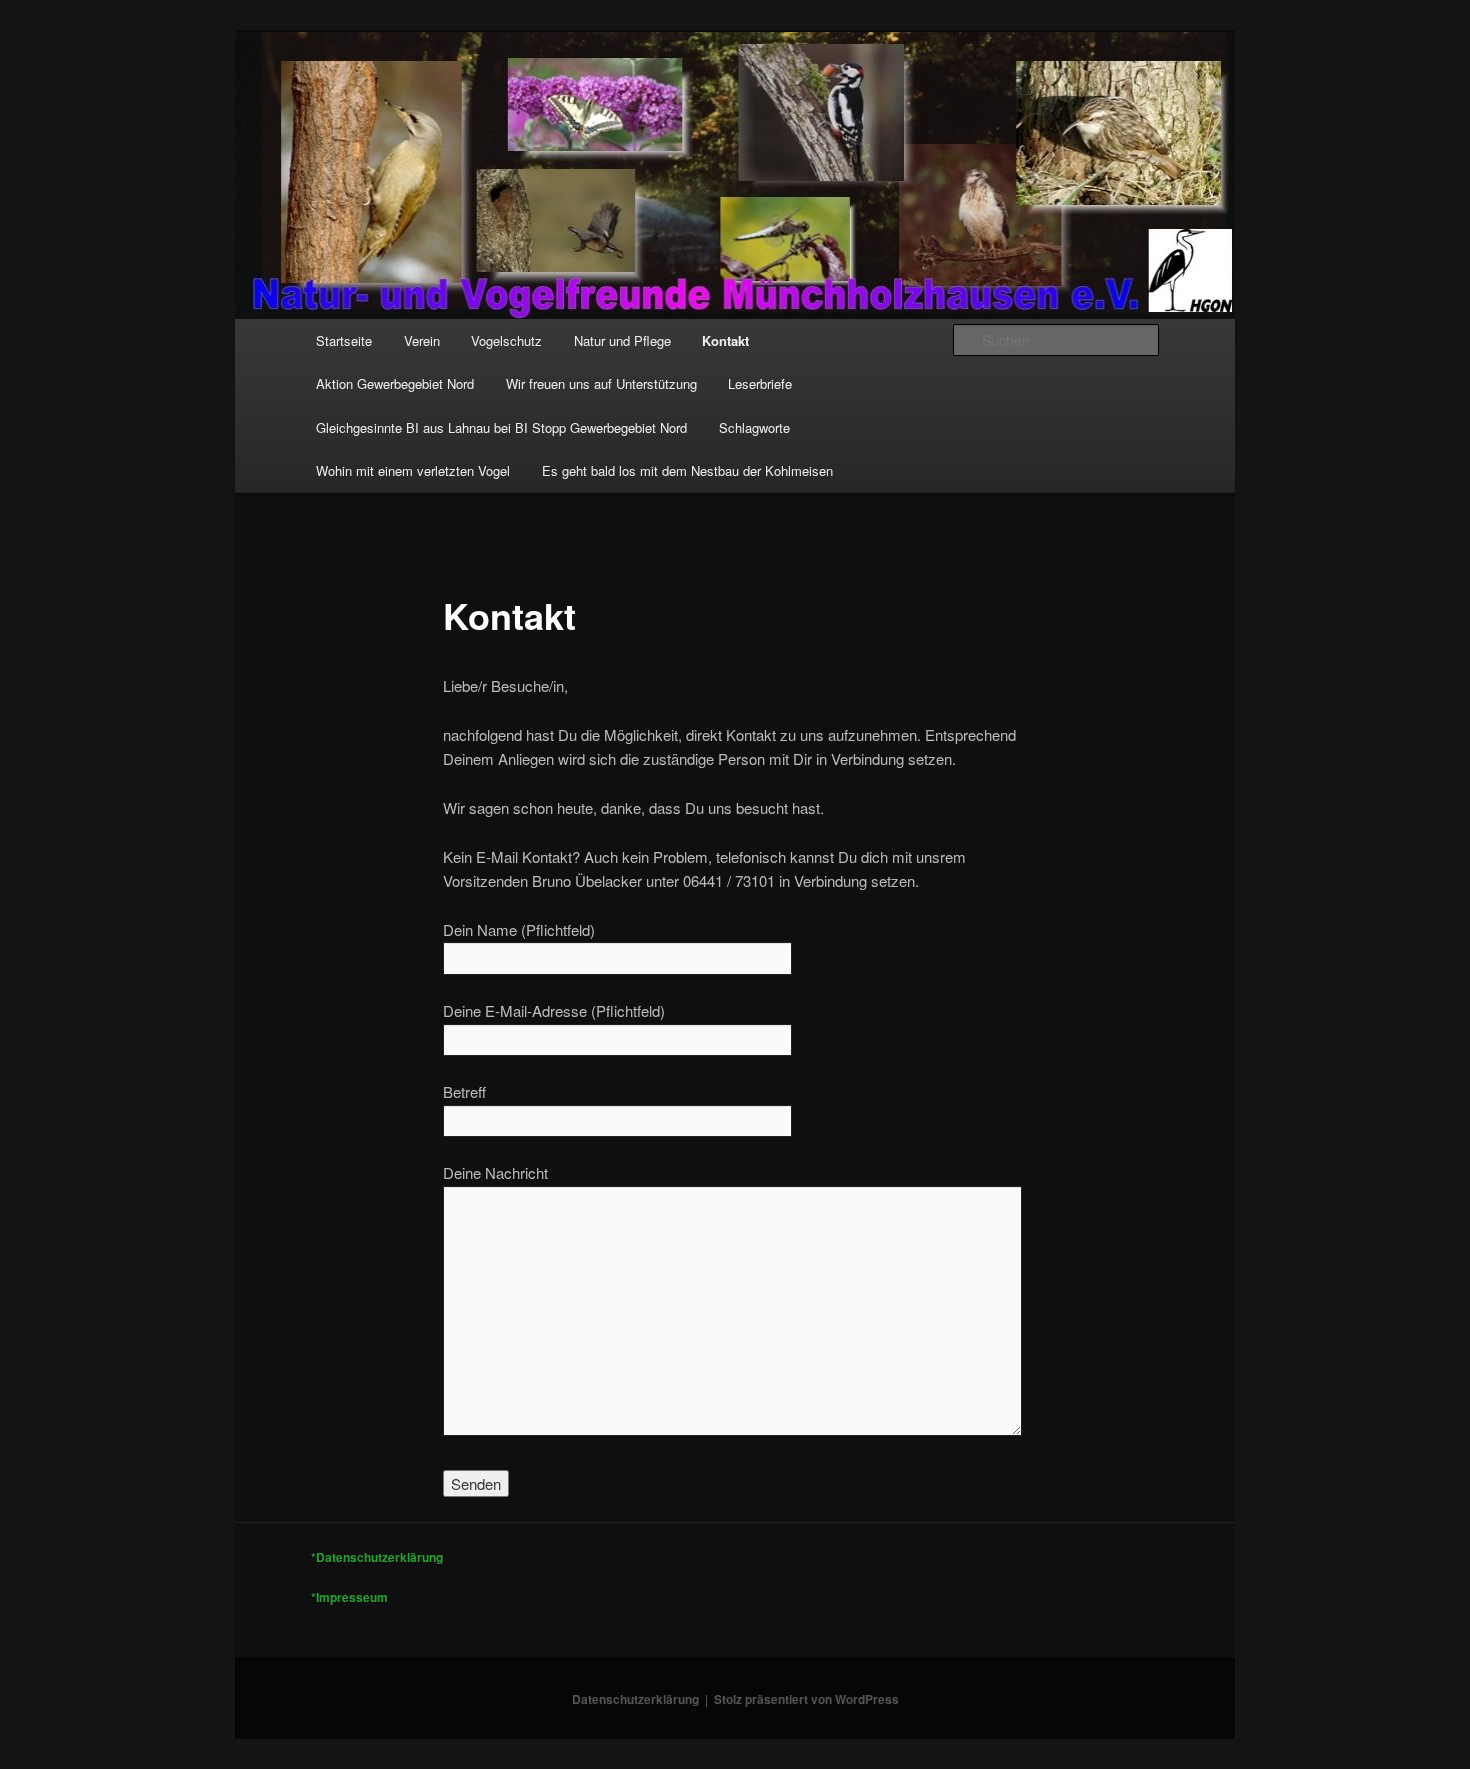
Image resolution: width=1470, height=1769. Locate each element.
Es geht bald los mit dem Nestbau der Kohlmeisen (687, 470)
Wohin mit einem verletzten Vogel (413, 470)
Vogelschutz (506, 340)
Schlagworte (754, 427)
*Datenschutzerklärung (377, 1557)
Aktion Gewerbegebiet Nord (395, 383)
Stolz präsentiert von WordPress (806, 1699)
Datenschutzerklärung (635, 1699)
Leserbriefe (760, 383)
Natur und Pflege (622, 340)
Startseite (344, 340)
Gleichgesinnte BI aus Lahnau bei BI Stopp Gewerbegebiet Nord (501, 427)
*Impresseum (349, 1597)
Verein (422, 340)
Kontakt (725, 340)
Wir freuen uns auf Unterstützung (601, 383)
